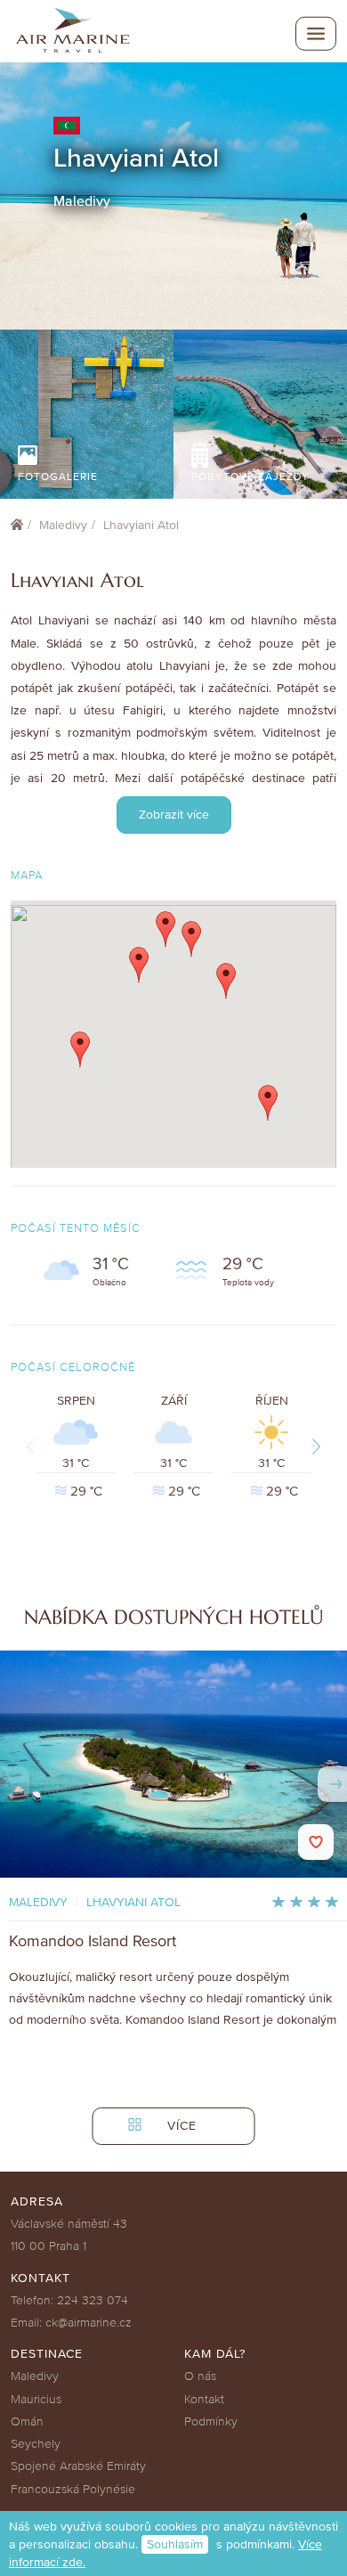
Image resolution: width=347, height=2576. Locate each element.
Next (312, 1446)
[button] (80, 1049)
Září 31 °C (180, 1446)
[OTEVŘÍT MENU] (316, 34)
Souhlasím (175, 2544)
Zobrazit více (174, 815)
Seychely (36, 2444)
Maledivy (63, 525)
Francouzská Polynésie (73, 2489)
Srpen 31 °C (80, 1446)
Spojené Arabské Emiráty (78, 2466)
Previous (35, 1446)
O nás (200, 2376)
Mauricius (36, 2399)
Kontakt (204, 2399)
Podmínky (211, 2421)
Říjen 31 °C (277, 1446)
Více (180, 2126)
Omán (27, 2421)
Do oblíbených (316, 1842)
